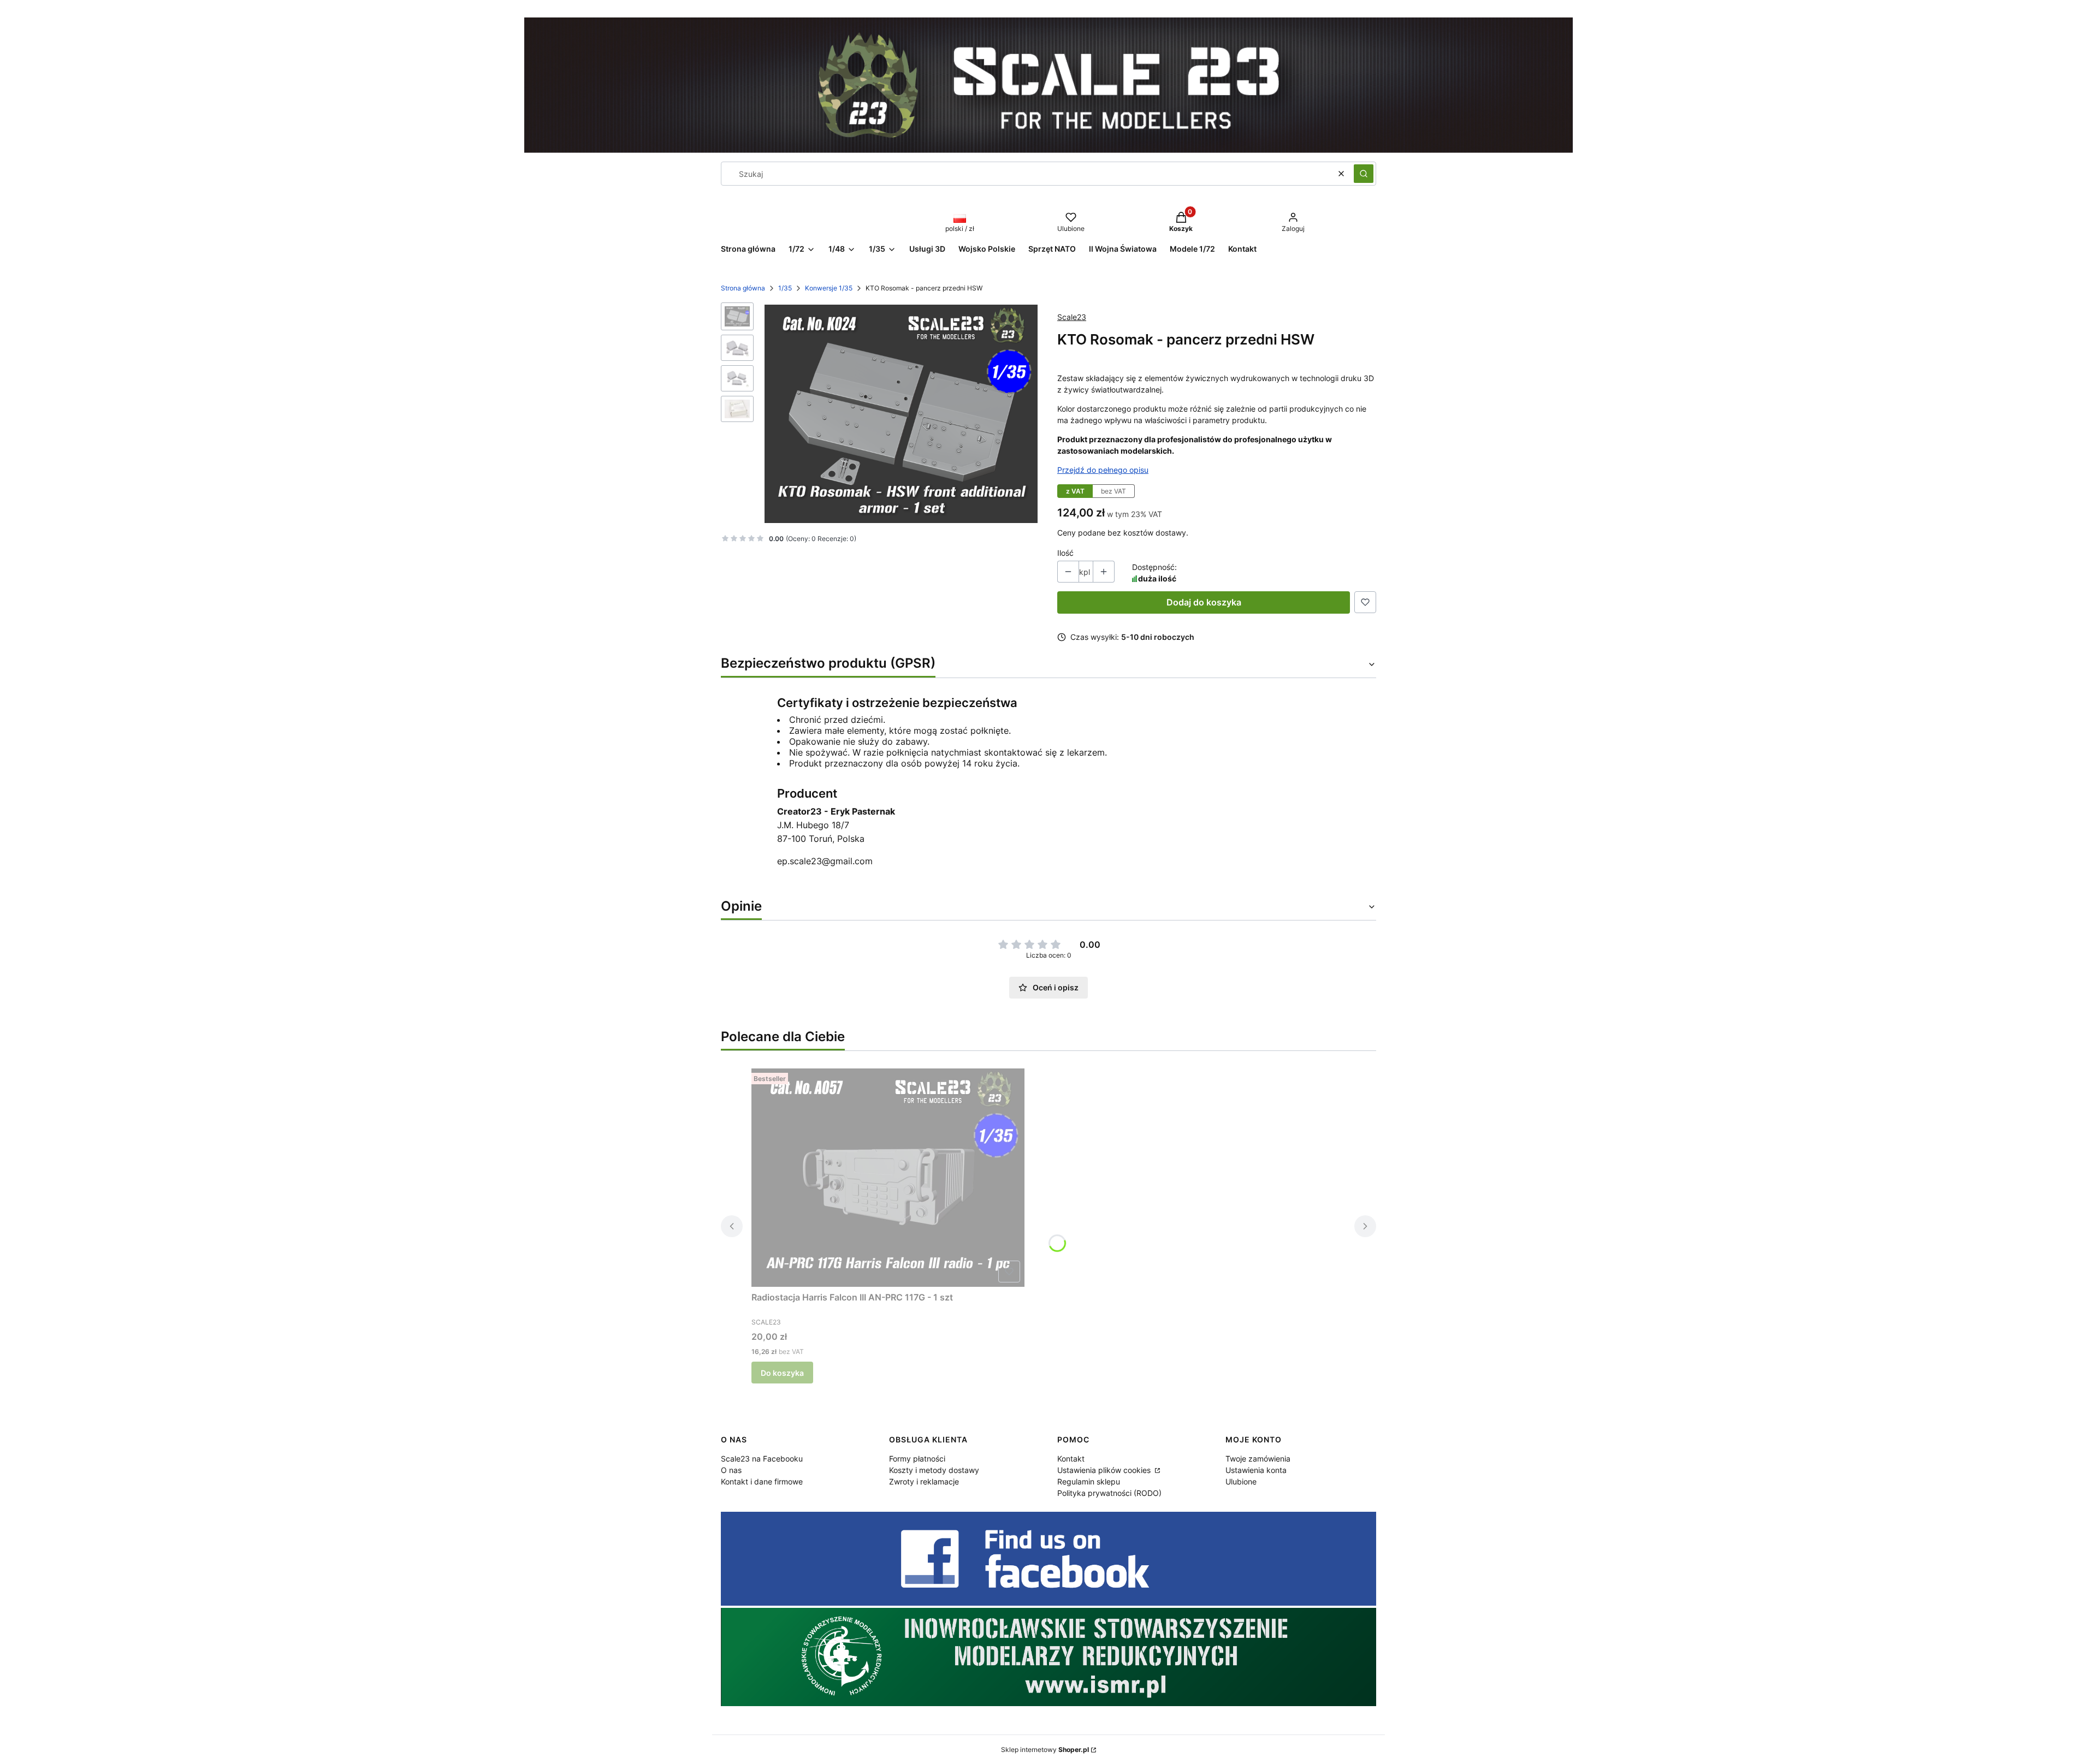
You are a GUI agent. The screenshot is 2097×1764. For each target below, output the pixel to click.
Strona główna (743, 288)
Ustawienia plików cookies (1105, 1470)
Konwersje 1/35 (829, 288)
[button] (1364, 174)
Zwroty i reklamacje (924, 1481)
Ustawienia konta (1256, 1470)
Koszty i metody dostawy (934, 1470)
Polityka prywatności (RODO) (1109, 1493)
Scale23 (1072, 317)
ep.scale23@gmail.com (825, 861)
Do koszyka (782, 1373)
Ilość (1065, 553)
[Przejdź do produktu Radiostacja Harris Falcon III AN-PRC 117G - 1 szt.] (888, 1178)
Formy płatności (917, 1459)
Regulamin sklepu (1089, 1481)
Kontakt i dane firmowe (762, 1481)
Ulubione (1241, 1481)
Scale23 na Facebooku (762, 1459)
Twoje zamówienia (1258, 1459)
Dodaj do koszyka (1204, 602)
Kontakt (1071, 1459)
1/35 (785, 288)
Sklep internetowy (1045, 1750)
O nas (731, 1470)
